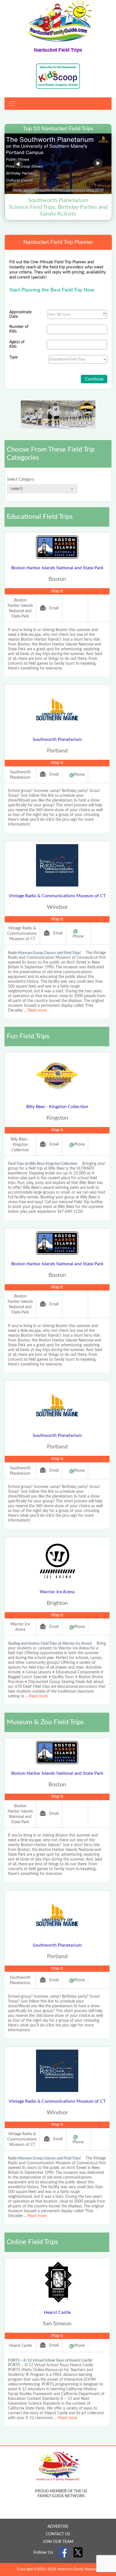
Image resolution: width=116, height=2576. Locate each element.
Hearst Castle (57, 2312)
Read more (37, 1010)
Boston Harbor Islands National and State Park (57, 568)
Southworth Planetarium (57, 739)
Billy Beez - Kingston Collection (57, 1107)
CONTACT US (58, 2534)
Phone (79, 775)
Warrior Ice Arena (57, 1592)
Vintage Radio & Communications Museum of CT (57, 896)
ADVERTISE (58, 2527)
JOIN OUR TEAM (58, 2542)
